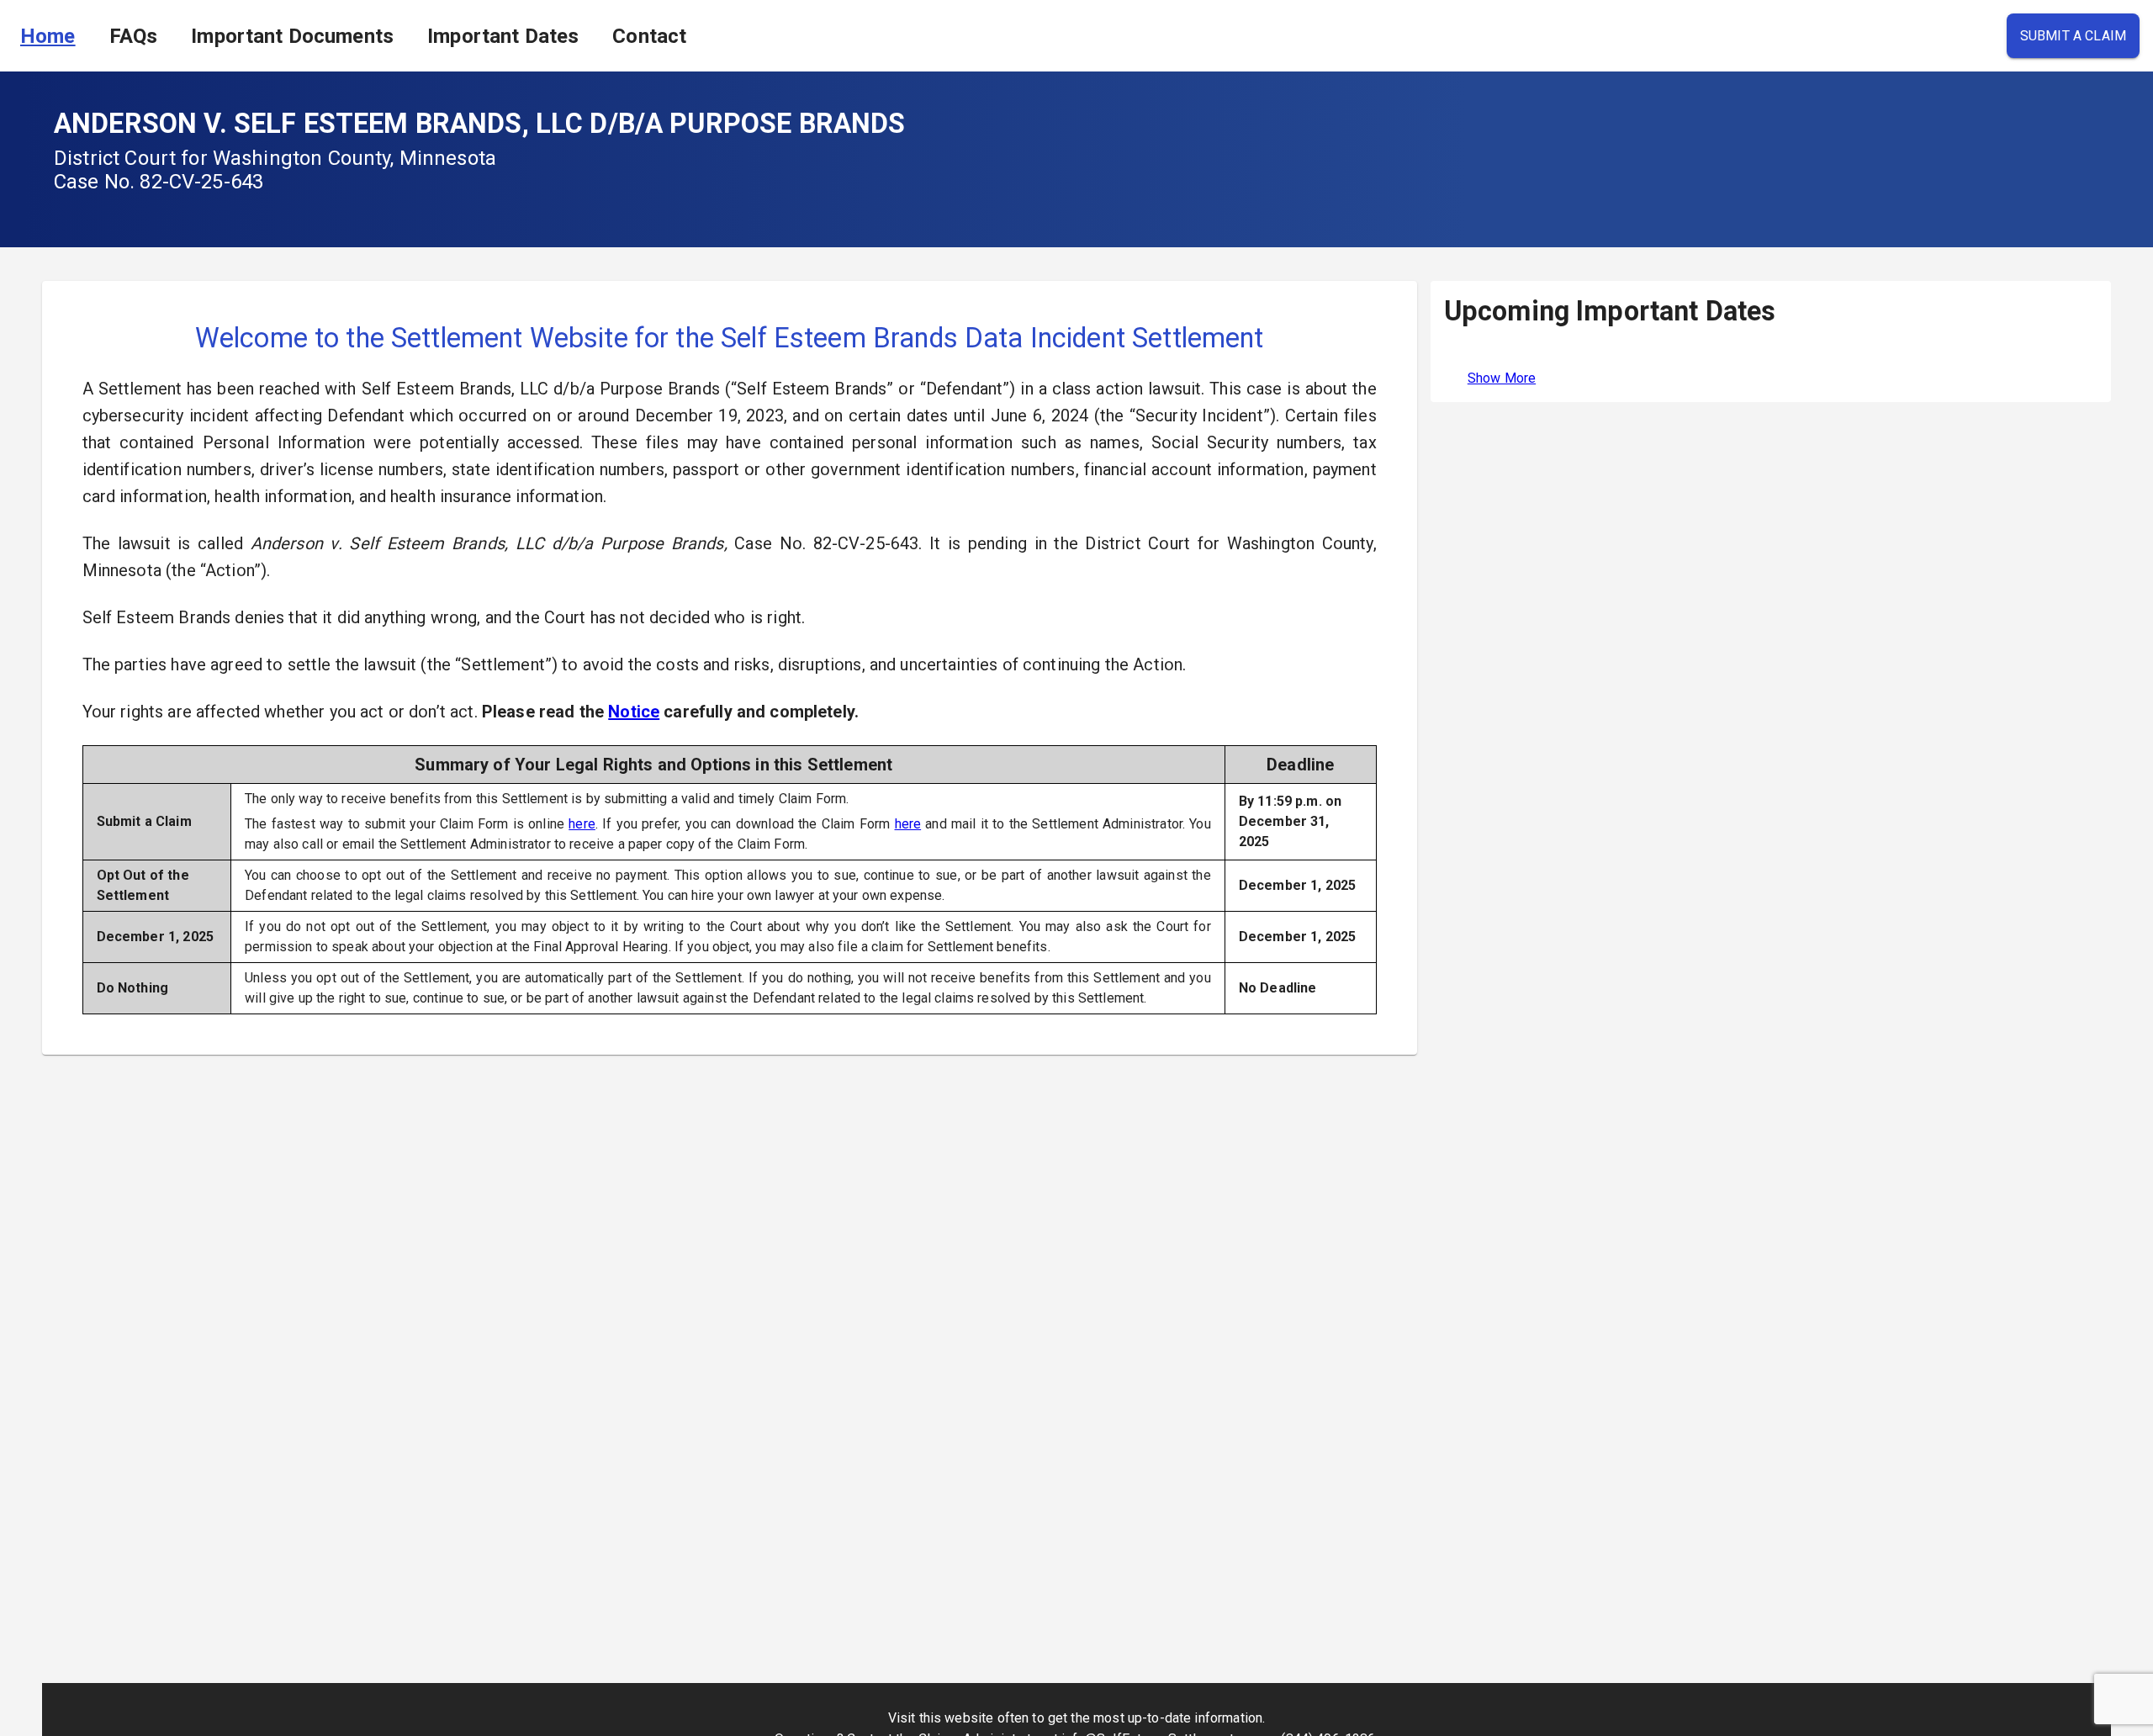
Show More (1502, 378)
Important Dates (503, 36)
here (582, 824)
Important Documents (292, 36)
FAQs (134, 36)
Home (48, 36)
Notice (634, 712)
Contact (649, 36)
